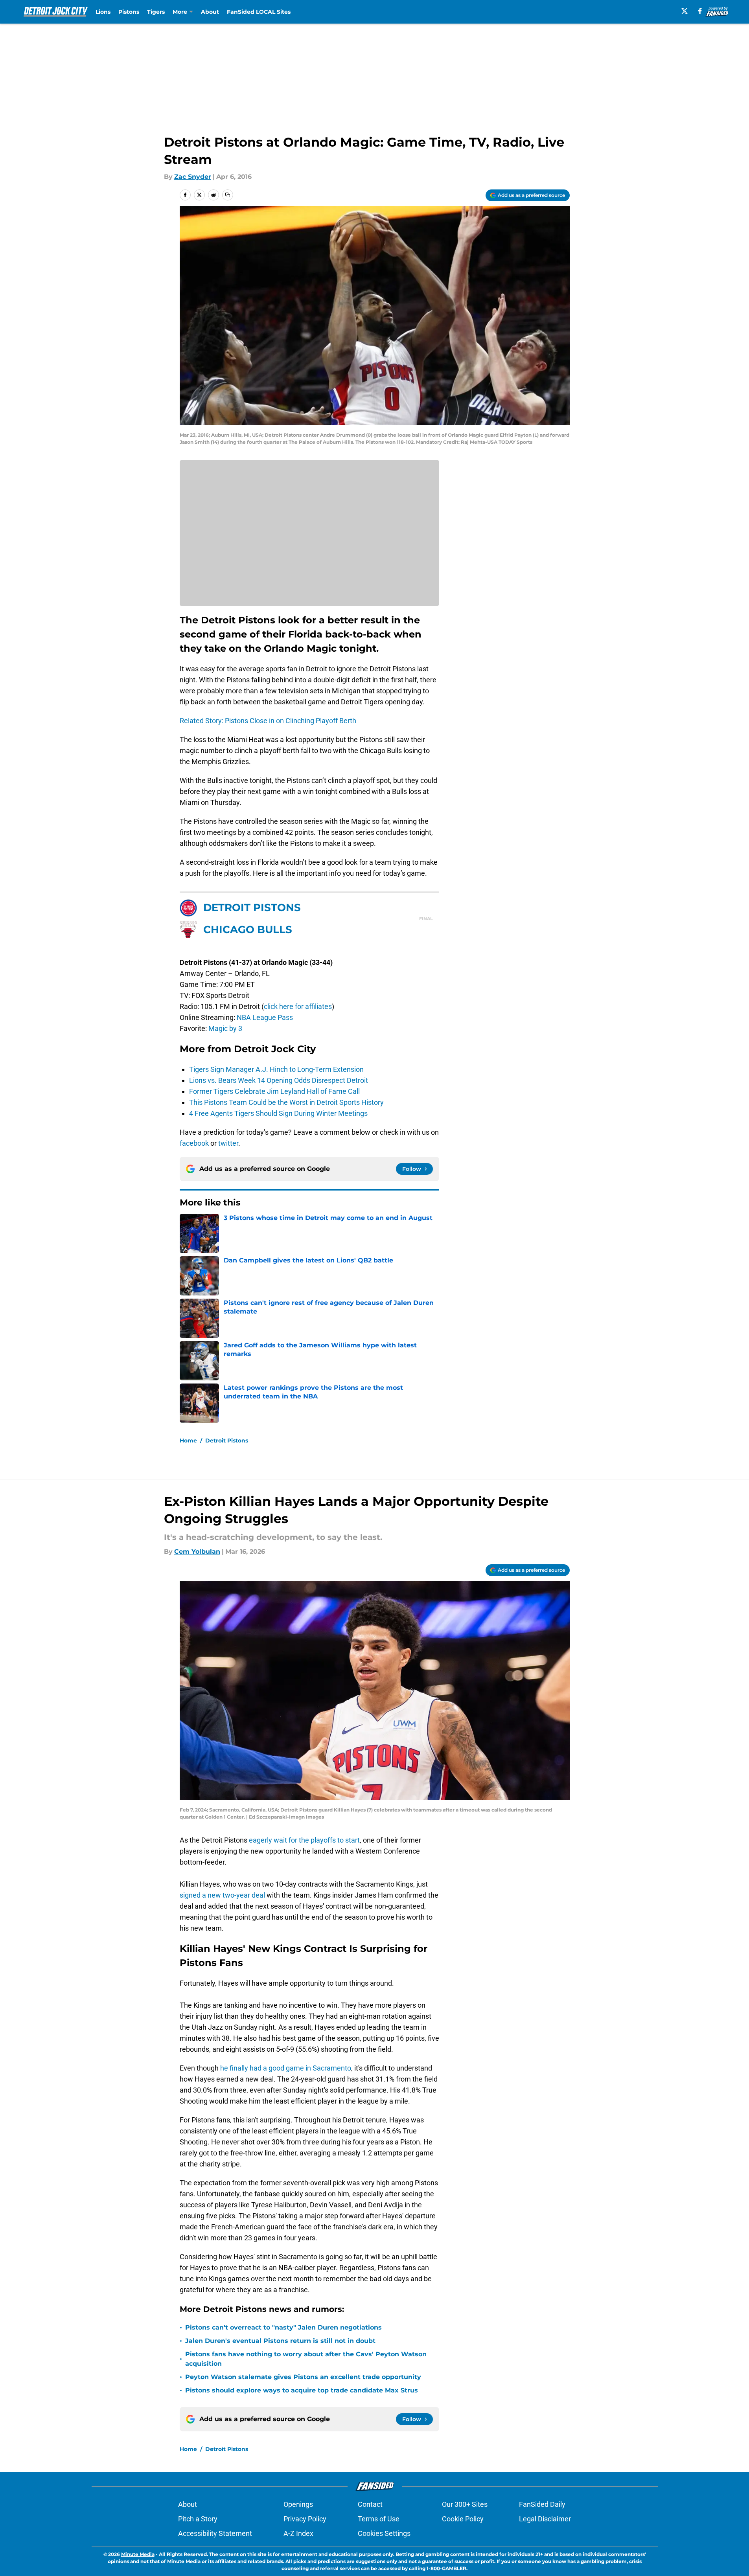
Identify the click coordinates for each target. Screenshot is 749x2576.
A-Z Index (298, 2533)
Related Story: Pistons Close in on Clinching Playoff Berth (268, 721)
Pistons (129, 12)
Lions (103, 12)
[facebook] (700, 11)
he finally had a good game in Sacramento (286, 2068)
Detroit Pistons (227, 1441)
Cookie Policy (463, 2519)
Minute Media (138, 2554)
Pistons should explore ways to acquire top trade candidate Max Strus (302, 2390)
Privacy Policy (305, 2519)
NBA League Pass (265, 1017)
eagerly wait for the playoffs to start (304, 1840)
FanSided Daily (542, 2504)
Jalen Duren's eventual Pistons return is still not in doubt (280, 2341)
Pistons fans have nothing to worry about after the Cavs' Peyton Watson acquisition (306, 2359)
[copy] (228, 195)
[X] (685, 11)
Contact (370, 2504)
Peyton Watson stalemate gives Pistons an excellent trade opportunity (303, 2377)
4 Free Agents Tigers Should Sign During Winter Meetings (278, 1113)
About (210, 12)
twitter (228, 1143)
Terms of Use (379, 2519)
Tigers (156, 12)
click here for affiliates (298, 1006)
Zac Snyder (193, 177)
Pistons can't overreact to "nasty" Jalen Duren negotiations (283, 2327)
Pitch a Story (198, 2519)
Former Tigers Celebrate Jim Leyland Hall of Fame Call (274, 1091)
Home (188, 1441)
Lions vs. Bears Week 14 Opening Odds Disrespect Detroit (279, 1080)
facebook (194, 1143)
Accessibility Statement (215, 2533)
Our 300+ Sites (465, 2504)
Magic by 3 (225, 1028)
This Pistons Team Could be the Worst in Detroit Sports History (286, 1102)
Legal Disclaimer (545, 2519)
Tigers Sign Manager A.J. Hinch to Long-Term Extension (276, 1069)
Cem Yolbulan (197, 1552)
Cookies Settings (384, 2533)
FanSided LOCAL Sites (259, 12)
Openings (298, 2504)
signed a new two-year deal (222, 1895)
